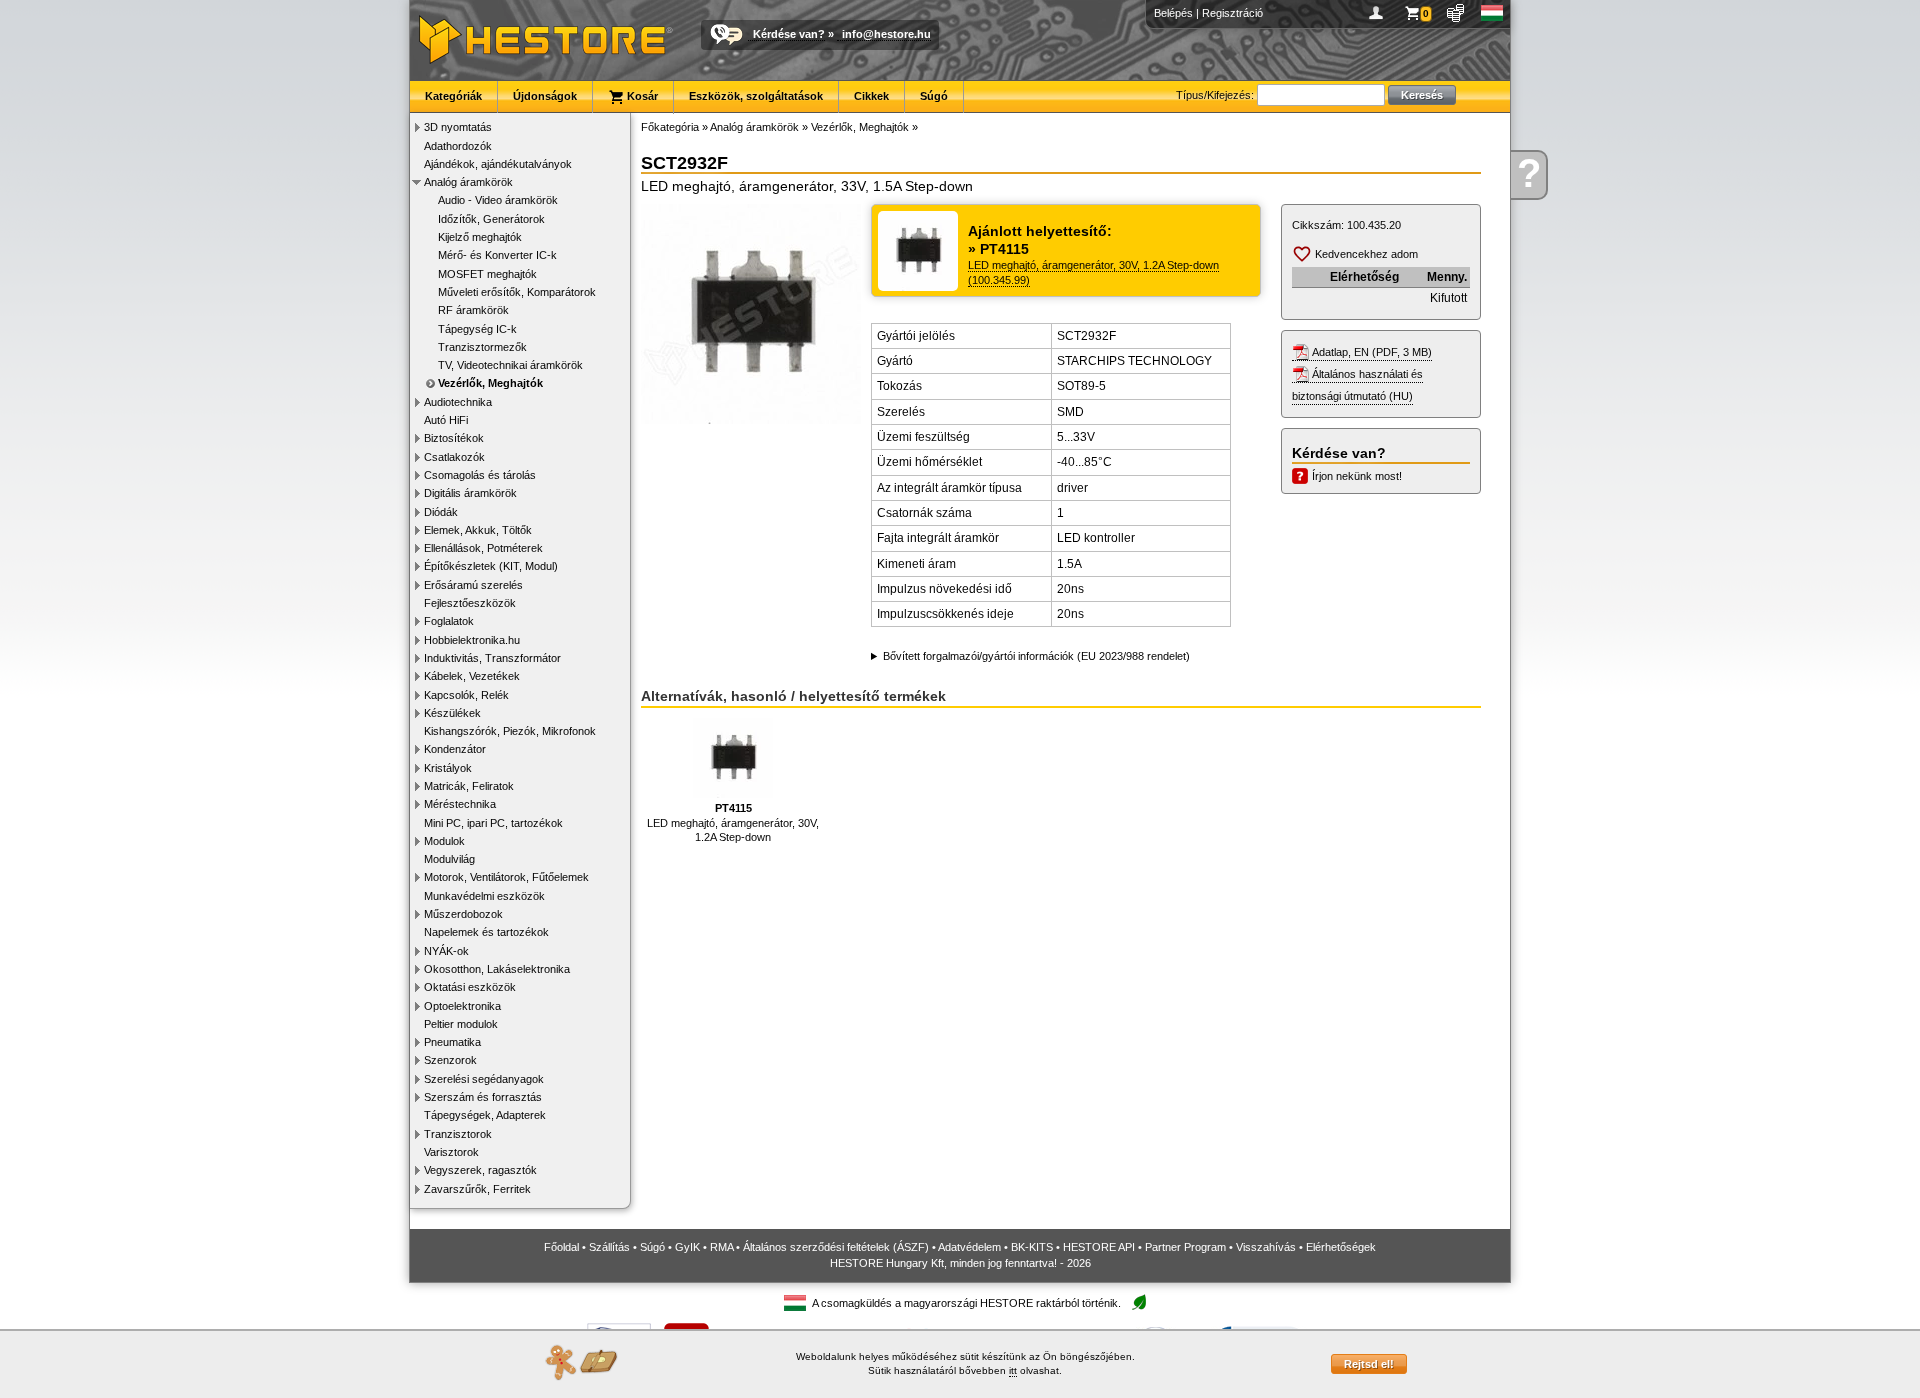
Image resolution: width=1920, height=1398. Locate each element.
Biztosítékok (454, 438)
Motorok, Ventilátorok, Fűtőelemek (506, 877)
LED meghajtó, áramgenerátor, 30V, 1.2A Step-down (733, 822)
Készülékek (452, 713)
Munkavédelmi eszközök (484, 896)
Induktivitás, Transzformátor (492, 658)
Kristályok (448, 768)
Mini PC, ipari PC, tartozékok (493, 823)
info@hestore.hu (886, 34)
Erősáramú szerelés (473, 585)
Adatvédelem (969, 1247)
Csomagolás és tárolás (480, 475)
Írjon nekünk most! (1357, 476)
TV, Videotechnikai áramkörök (510, 365)
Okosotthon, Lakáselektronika (497, 969)
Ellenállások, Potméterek (483, 548)
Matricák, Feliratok (469, 786)
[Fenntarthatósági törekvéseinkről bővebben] (1139, 1303)
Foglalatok (449, 621)
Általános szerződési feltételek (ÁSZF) (836, 1247)
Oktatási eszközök (470, 987)
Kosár (641, 96)
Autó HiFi (446, 420)
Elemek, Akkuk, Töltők (478, 530)
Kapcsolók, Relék (466, 695)
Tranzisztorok (458, 1134)
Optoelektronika (462, 1006)
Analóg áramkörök (468, 182)
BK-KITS (1032, 1247)
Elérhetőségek (1341, 1247)
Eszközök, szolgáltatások (756, 96)
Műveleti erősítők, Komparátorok (517, 292)
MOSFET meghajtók (487, 274)
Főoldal (561, 1247)
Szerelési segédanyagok (484, 1079)
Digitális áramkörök (470, 493)
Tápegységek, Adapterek (485, 1115)
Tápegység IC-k (477, 329)
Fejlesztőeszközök (470, 603)
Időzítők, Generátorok (491, 219)
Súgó (934, 96)
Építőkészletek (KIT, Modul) (491, 566)
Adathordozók (458, 146)
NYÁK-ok (446, 951)
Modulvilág (449, 859)
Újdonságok (545, 96)
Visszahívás (1266, 1247)
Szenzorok (450, 1060)
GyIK (687, 1247)
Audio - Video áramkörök (498, 200)
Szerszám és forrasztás (483, 1097)
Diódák (441, 512)
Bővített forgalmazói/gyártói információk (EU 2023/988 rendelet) (1036, 656)
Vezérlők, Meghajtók (490, 383)
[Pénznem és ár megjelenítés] (1456, 13)
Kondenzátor (455, 749)
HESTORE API (1099, 1247)
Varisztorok (451, 1152)
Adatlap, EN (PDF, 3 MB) (1372, 352)
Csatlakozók (454, 457)
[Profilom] (1379, 13)
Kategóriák (453, 96)
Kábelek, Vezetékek (472, 676)
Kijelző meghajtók (480, 237)
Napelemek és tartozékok (486, 932)
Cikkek (871, 96)
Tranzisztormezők (482, 347)
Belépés (1173, 13)
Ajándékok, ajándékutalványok (498, 164)
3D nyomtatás (458, 127)
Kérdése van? (789, 34)
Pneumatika (452, 1042)
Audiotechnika (458, 402)
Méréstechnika (460, 804)
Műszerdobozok (463, 914)
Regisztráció (1232, 13)
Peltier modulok (461, 1024)
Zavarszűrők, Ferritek (477, 1189)
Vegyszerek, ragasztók (480, 1170)
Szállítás (609, 1247)
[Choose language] (1492, 13)
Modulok (444, 841)
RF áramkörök (473, 310)
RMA (721, 1247)
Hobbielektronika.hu (472, 640)
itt (1013, 1370)
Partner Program (1185, 1247)
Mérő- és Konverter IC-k (497, 255)
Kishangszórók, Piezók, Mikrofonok (510, 731)
